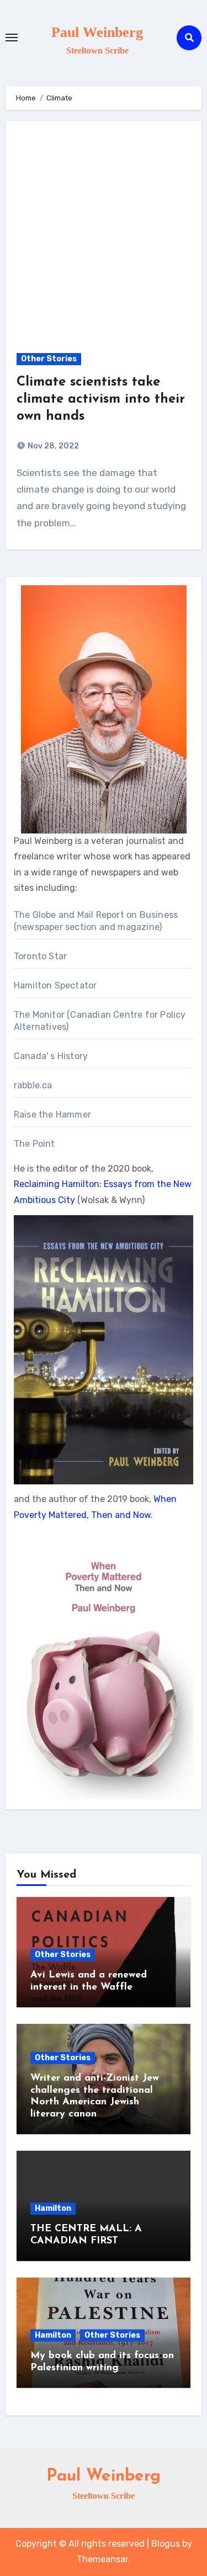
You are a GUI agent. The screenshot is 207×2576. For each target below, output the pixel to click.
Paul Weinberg (97, 32)
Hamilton (53, 2208)
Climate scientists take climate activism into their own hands (101, 399)
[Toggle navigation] (12, 38)
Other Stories (49, 359)
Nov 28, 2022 (52, 446)
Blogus (166, 2544)
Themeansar (102, 2559)
